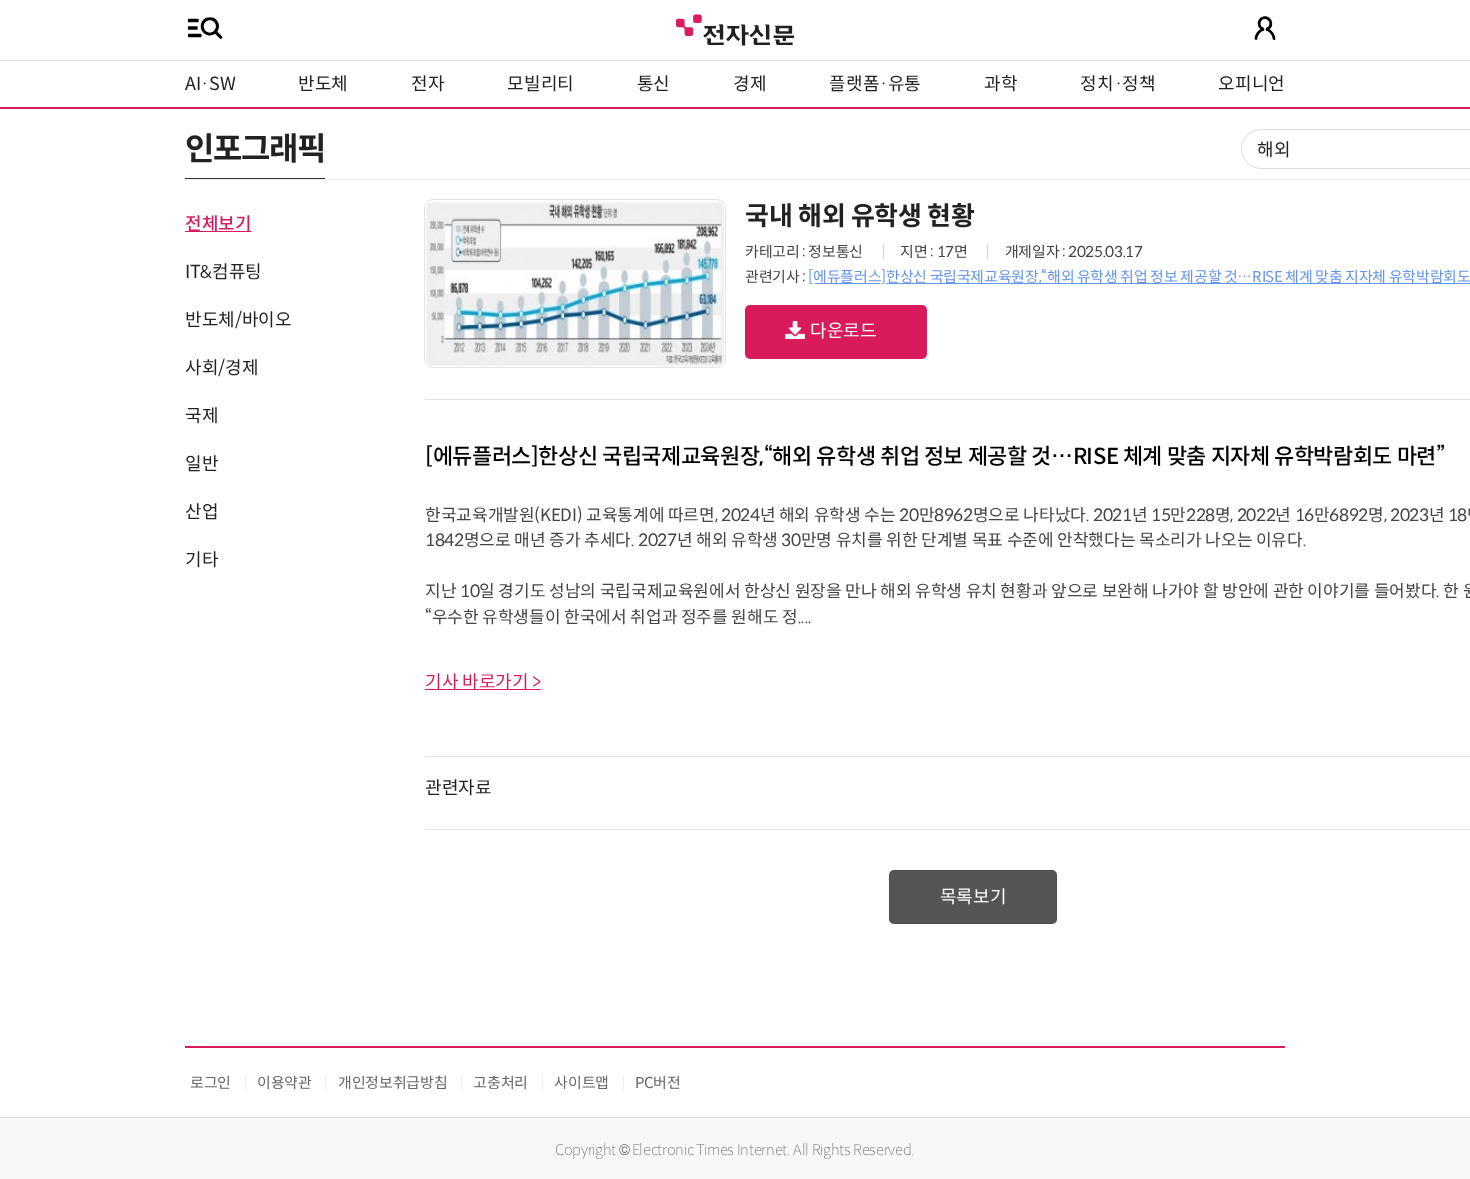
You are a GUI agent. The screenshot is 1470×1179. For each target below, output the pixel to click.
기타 (201, 560)
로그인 (210, 1082)
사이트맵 (581, 1082)
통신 (653, 84)
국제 (201, 416)
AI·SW (210, 84)
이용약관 (284, 1082)
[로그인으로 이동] (1265, 28)
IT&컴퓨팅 (223, 272)
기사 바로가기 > (483, 682)
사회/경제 (221, 368)
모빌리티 (540, 84)
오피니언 (1251, 84)
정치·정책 (1117, 84)
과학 (1000, 84)
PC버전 (658, 1082)
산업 (201, 512)
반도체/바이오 (238, 320)
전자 (427, 84)
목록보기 (973, 897)
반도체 (323, 84)
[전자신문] (735, 27)
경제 (749, 84)
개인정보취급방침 (392, 1082)
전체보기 (218, 224)
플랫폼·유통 (875, 84)
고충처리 (500, 1082)
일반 (201, 464)
